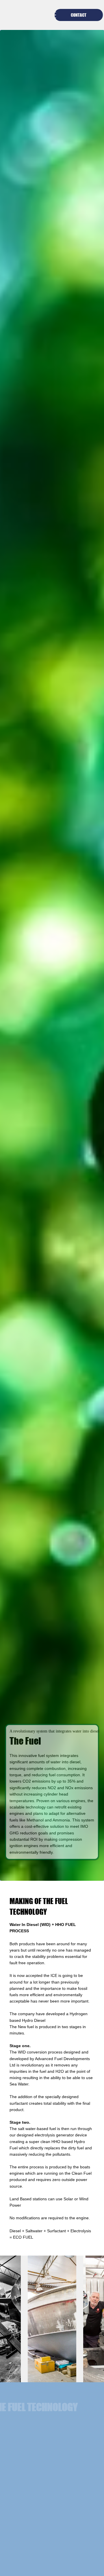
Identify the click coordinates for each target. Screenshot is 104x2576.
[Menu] (52, 15)
